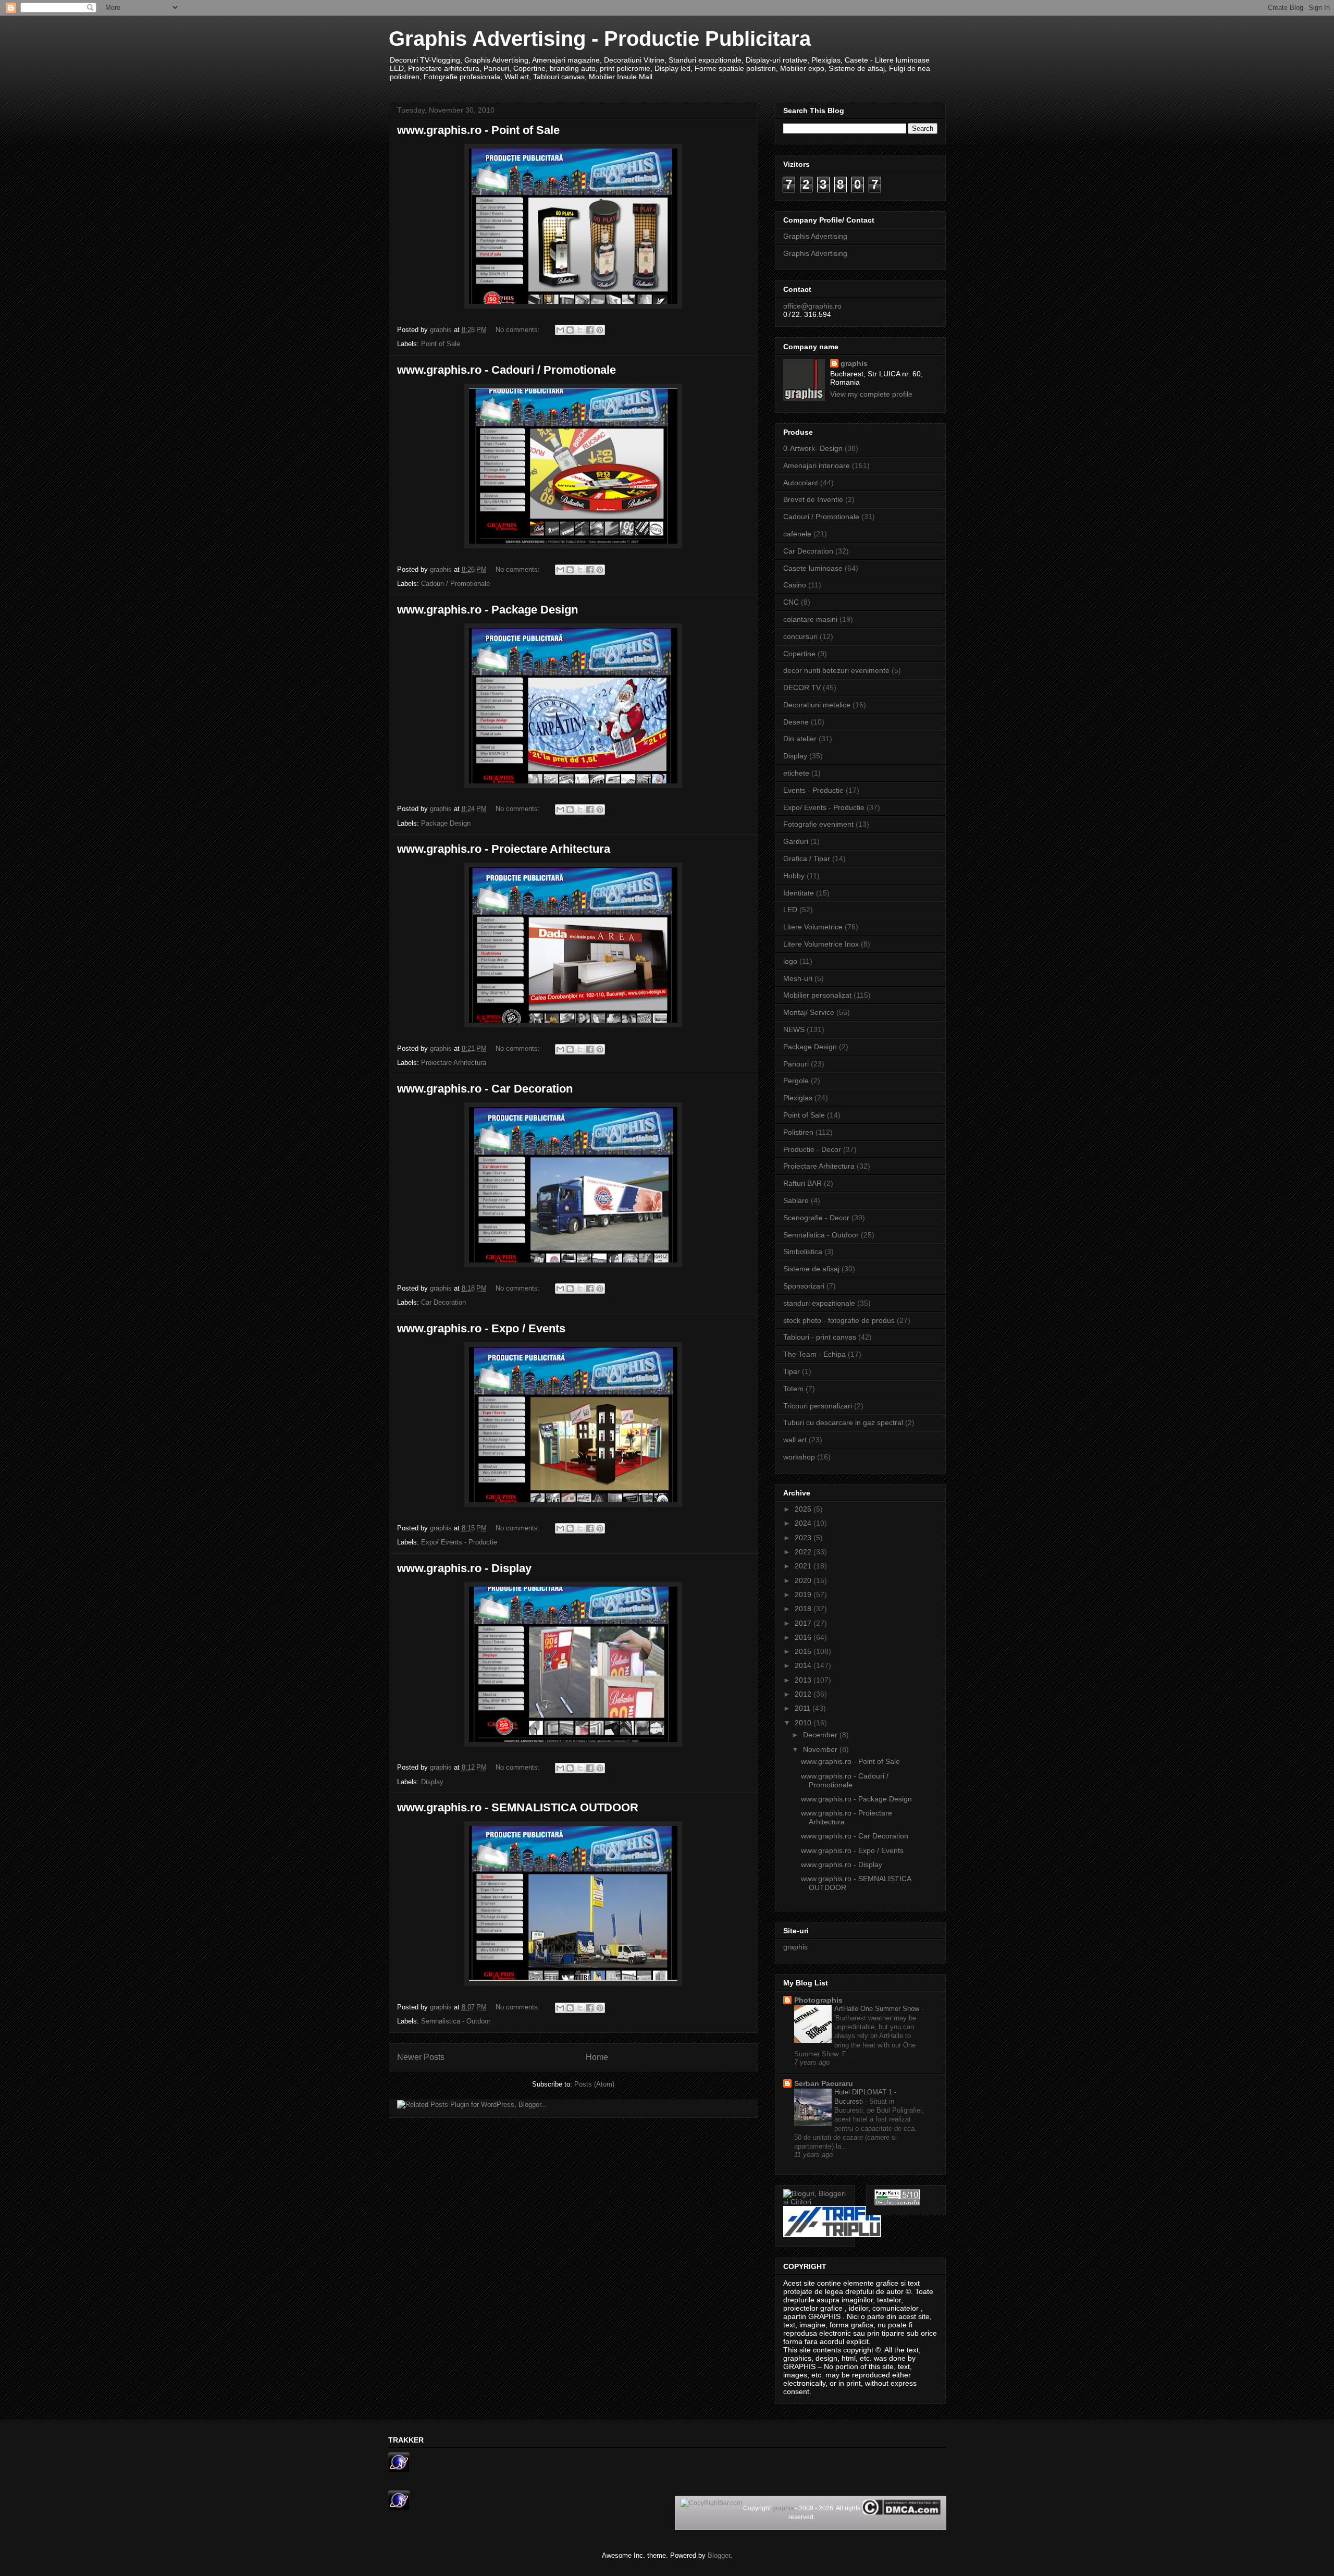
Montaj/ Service (809, 1012)
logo (790, 961)
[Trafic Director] (832, 2235)
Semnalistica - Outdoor (456, 2021)
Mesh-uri (798, 978)
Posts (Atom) (594, 2084)
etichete (796, 773)
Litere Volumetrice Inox (821, 944)
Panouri (796, 1064)
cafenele (797, 534)
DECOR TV (802, 688)
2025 (804, 1509)
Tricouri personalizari (818, 1406)
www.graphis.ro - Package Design (487, 610)
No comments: (519, 330)
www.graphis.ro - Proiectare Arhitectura (504, 849)
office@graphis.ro (812, 306)
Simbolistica (803, 1252)
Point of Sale (441, 344)
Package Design (446, 823)
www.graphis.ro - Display (464, 1568)
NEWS (794, 1029)
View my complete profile (871, 394)
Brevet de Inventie (813, 499)
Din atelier (800, 739)
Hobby (794, 876)
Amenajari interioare (817, 465)
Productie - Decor (812, 1149)
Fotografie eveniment (818, 824)
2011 (804, 1708)
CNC (791, 602)
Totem (793, 1389)
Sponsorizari (804, 1286)
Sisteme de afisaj (811, 1269)
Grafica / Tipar (807, 858)
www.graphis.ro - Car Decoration (485, 1089)
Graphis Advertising (815, 236)
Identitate (799, 893)
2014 (804, 1665)
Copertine (799, 654)
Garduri (796, 841)
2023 (804, 1538)
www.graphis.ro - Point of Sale (478, 130)
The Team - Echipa (814, 1354)
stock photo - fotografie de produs (839, 1320)
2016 (804, 1637)
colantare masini (810, 619)
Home (597, 2057)
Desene (796, 722)
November (821, 1749)
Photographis (818, 2000)
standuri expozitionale (819, 1303)
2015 (804, 1651)
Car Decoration (443, 1302)
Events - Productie (813, 790)
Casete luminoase (813, 568)
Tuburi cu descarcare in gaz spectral (843, 1422)
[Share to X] (580, 330)
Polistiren (798, 1132)
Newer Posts (421, 2057)
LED (790, 910)
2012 (804, 1694)
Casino (795, 585)
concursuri (800, 636)
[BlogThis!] (570, 330)
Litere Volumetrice (813, 927)
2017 (804, 1623)
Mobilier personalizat (817, 995)
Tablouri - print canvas (820, 1337)
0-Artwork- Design (813, 448)
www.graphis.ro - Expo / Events (481, 1328)
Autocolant (801, 483)
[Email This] (560, 330)
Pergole (796, 1081)
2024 (804, 1523)
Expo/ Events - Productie (459, 1542)
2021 (804, 1566)
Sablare (796, 1200)
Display (432, 1782)
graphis (854, 363)
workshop (799, 1457)
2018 (804, 1609)
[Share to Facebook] (590, 330)
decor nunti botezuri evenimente (836, 670)
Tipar (792, 1371)
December (821, 1735)
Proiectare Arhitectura (454, 1063)
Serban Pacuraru (824, 2083)
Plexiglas (798, 1098)
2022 (804, 1552)
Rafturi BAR (802, 1183)
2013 (804, 1680)
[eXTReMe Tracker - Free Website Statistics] (399, 2470)
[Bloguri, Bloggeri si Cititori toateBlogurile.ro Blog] (815, 2202)
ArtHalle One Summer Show (878, 2009)
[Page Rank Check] (897, 2203)
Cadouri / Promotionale (455, 584)
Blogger (719, 2555)
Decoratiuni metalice (817, 705)
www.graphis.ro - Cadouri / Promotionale (507, 370)
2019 (804, 1594)
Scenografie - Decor (816, 1218)
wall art (795, 1440)
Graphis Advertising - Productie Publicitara (600, 39)
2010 (804, 1723)
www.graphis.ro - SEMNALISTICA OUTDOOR (518, 1807)
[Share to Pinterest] (600, 330)
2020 (804, 1580)
